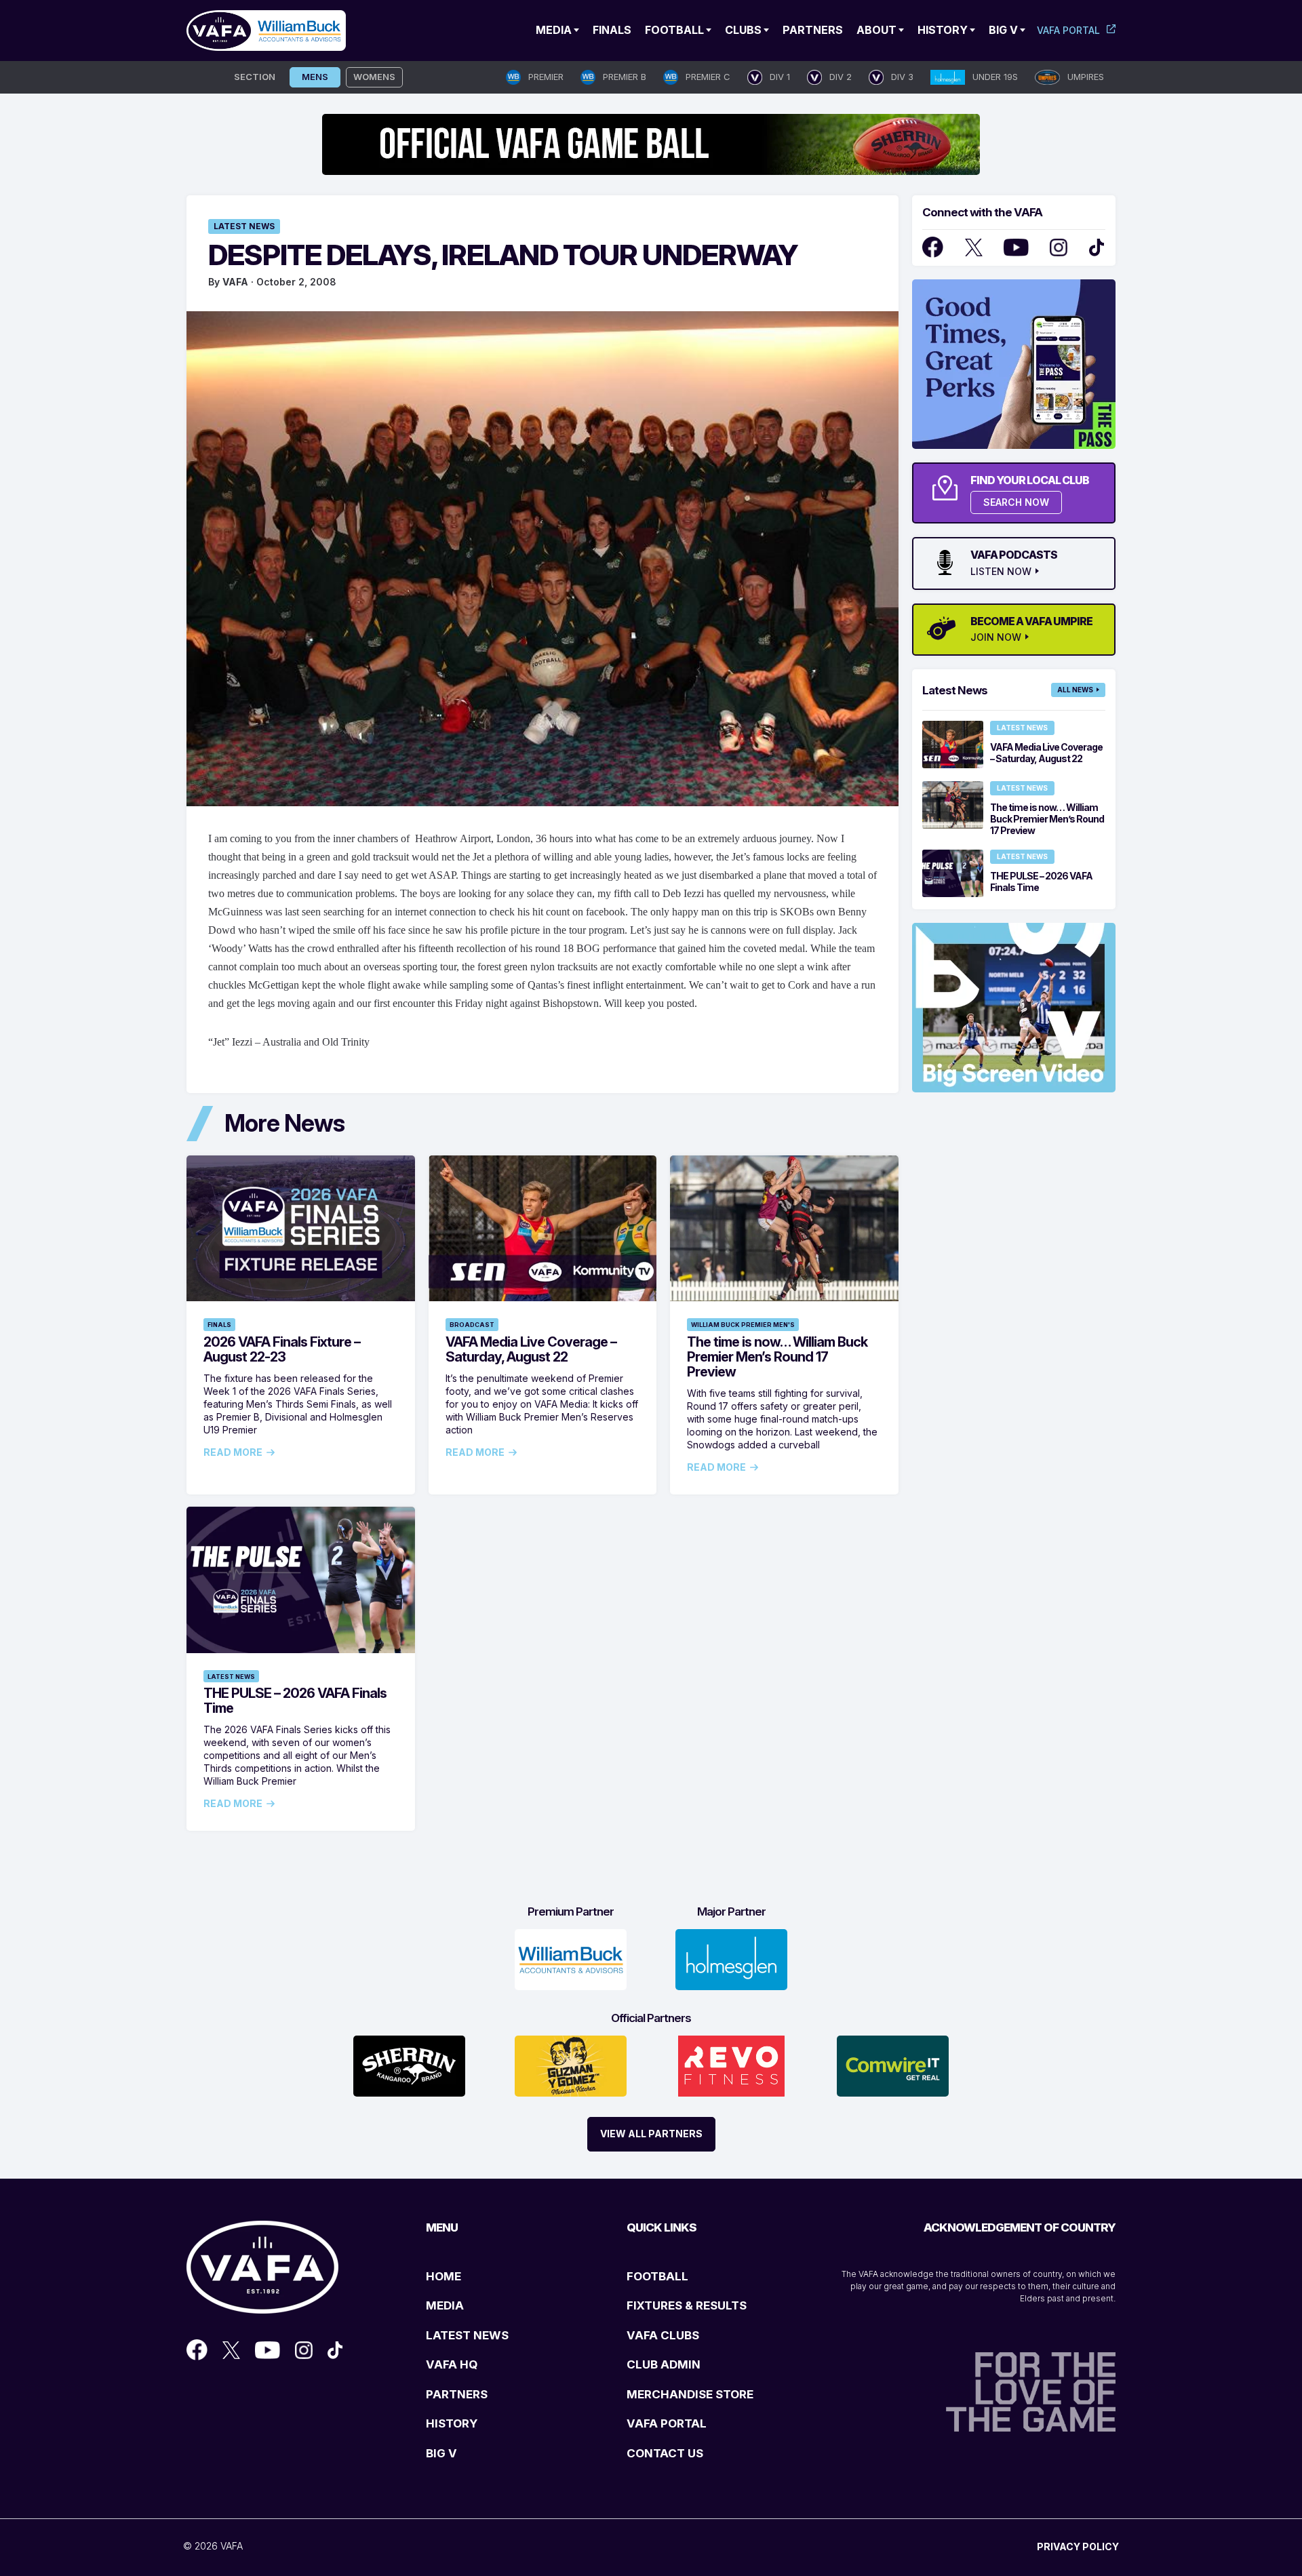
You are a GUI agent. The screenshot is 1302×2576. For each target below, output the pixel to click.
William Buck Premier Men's (743, 1325)
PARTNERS (457, 2394)
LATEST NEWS (467, 2335)
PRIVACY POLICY (1078, 2547)
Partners (813, 30)
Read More (233, 1452)
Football (674, 30)
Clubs (743, 30)
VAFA (235, 282)
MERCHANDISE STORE (690, 2394)
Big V (1003, 30)
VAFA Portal (1068, 30)
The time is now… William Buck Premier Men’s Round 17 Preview (777, 1357)
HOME (443, 2276)
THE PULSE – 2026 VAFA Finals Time (295, 1701)
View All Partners (651, 2134)
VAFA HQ (452, 2364)
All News (1075, 690)
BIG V (441, 2453)
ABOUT (876, 30)
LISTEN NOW (1001, 572)
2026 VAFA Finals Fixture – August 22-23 (282, 1349)
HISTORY (452, 2423)
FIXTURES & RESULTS (687, 2305)
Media (554, 30)
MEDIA (445, 2305)
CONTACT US (665, 2453)
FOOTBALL (657, 2276)
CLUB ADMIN (664, 2364)
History (943, 30)
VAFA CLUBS (663, 2335)
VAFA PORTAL (667, 2423)
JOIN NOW (996, 637)
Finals (612, 30)
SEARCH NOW (1016, 502)
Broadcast (472, 1325)
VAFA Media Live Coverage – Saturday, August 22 (531, 1349)
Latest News (244, 226)
